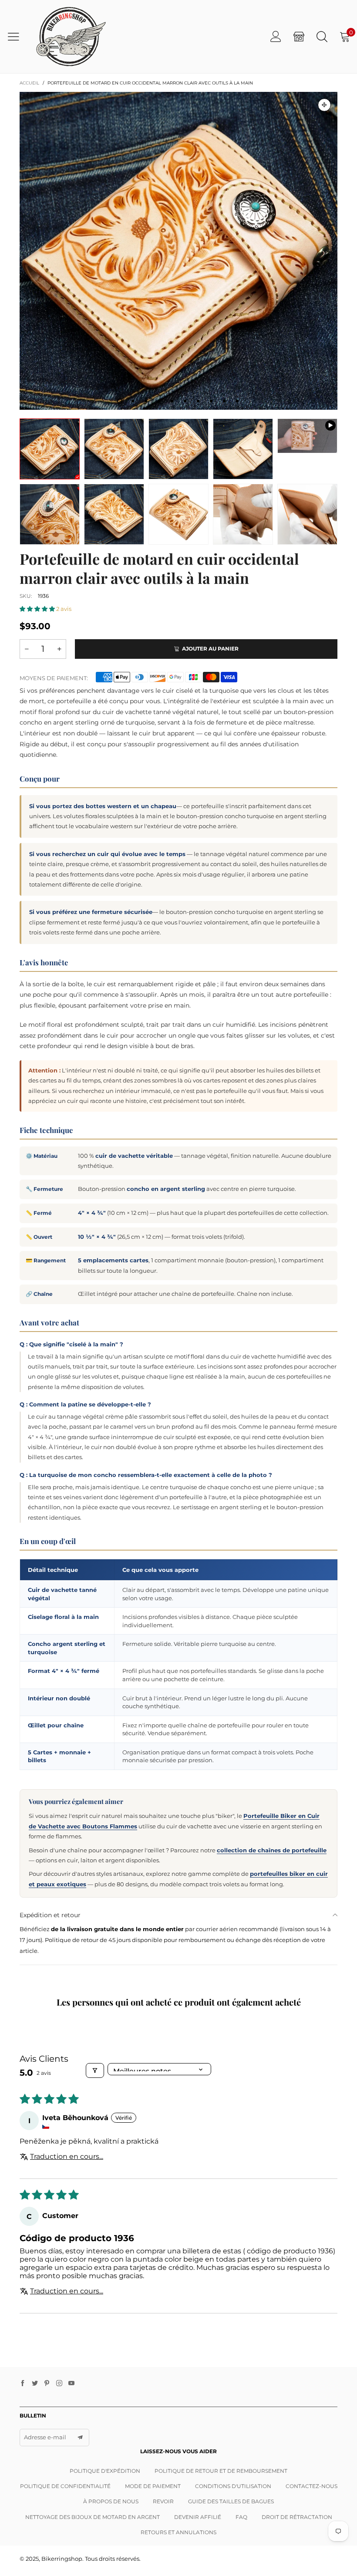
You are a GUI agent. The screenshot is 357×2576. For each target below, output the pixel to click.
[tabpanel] (178, 251)
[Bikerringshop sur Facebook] (23, 2384)
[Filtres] (95, 2070)
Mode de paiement (153, 2486)
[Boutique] (299, 36)
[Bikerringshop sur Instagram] (59, 2384)
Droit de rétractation (297, 2517)
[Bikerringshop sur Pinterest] (47, 2384)
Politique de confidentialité (65, 2486)
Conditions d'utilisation (233, 2486)
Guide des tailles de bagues (231, 2501)
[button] (38, 609)
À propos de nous (111, 2501)
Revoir (163, 2501)
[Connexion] (276, 36)
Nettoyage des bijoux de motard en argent (93, 2517)
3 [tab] (146, 401)
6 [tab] (185, 401)
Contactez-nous (312, 2486)
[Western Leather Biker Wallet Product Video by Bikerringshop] (307, 436)
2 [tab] (133, 401)
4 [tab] (159, 401)
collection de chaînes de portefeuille (272, 1850)
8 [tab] (211, 401)
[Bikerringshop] (70, 37)
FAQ (241, 2517)
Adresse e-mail (45, 2437)
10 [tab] (237, 401)
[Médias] (324, 105)
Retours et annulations (178, 2532)
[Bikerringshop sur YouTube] (71, 2384)
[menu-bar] (17, 37)
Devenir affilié (198, 2517)
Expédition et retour (50, 1915)
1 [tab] (120, 401)
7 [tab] (198, 401)
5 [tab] (172, 401)
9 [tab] (224, 401)
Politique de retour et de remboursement (221, 2471)
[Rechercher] (322, 36)
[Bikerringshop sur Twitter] (35, 2384)
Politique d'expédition (105, 2471)
